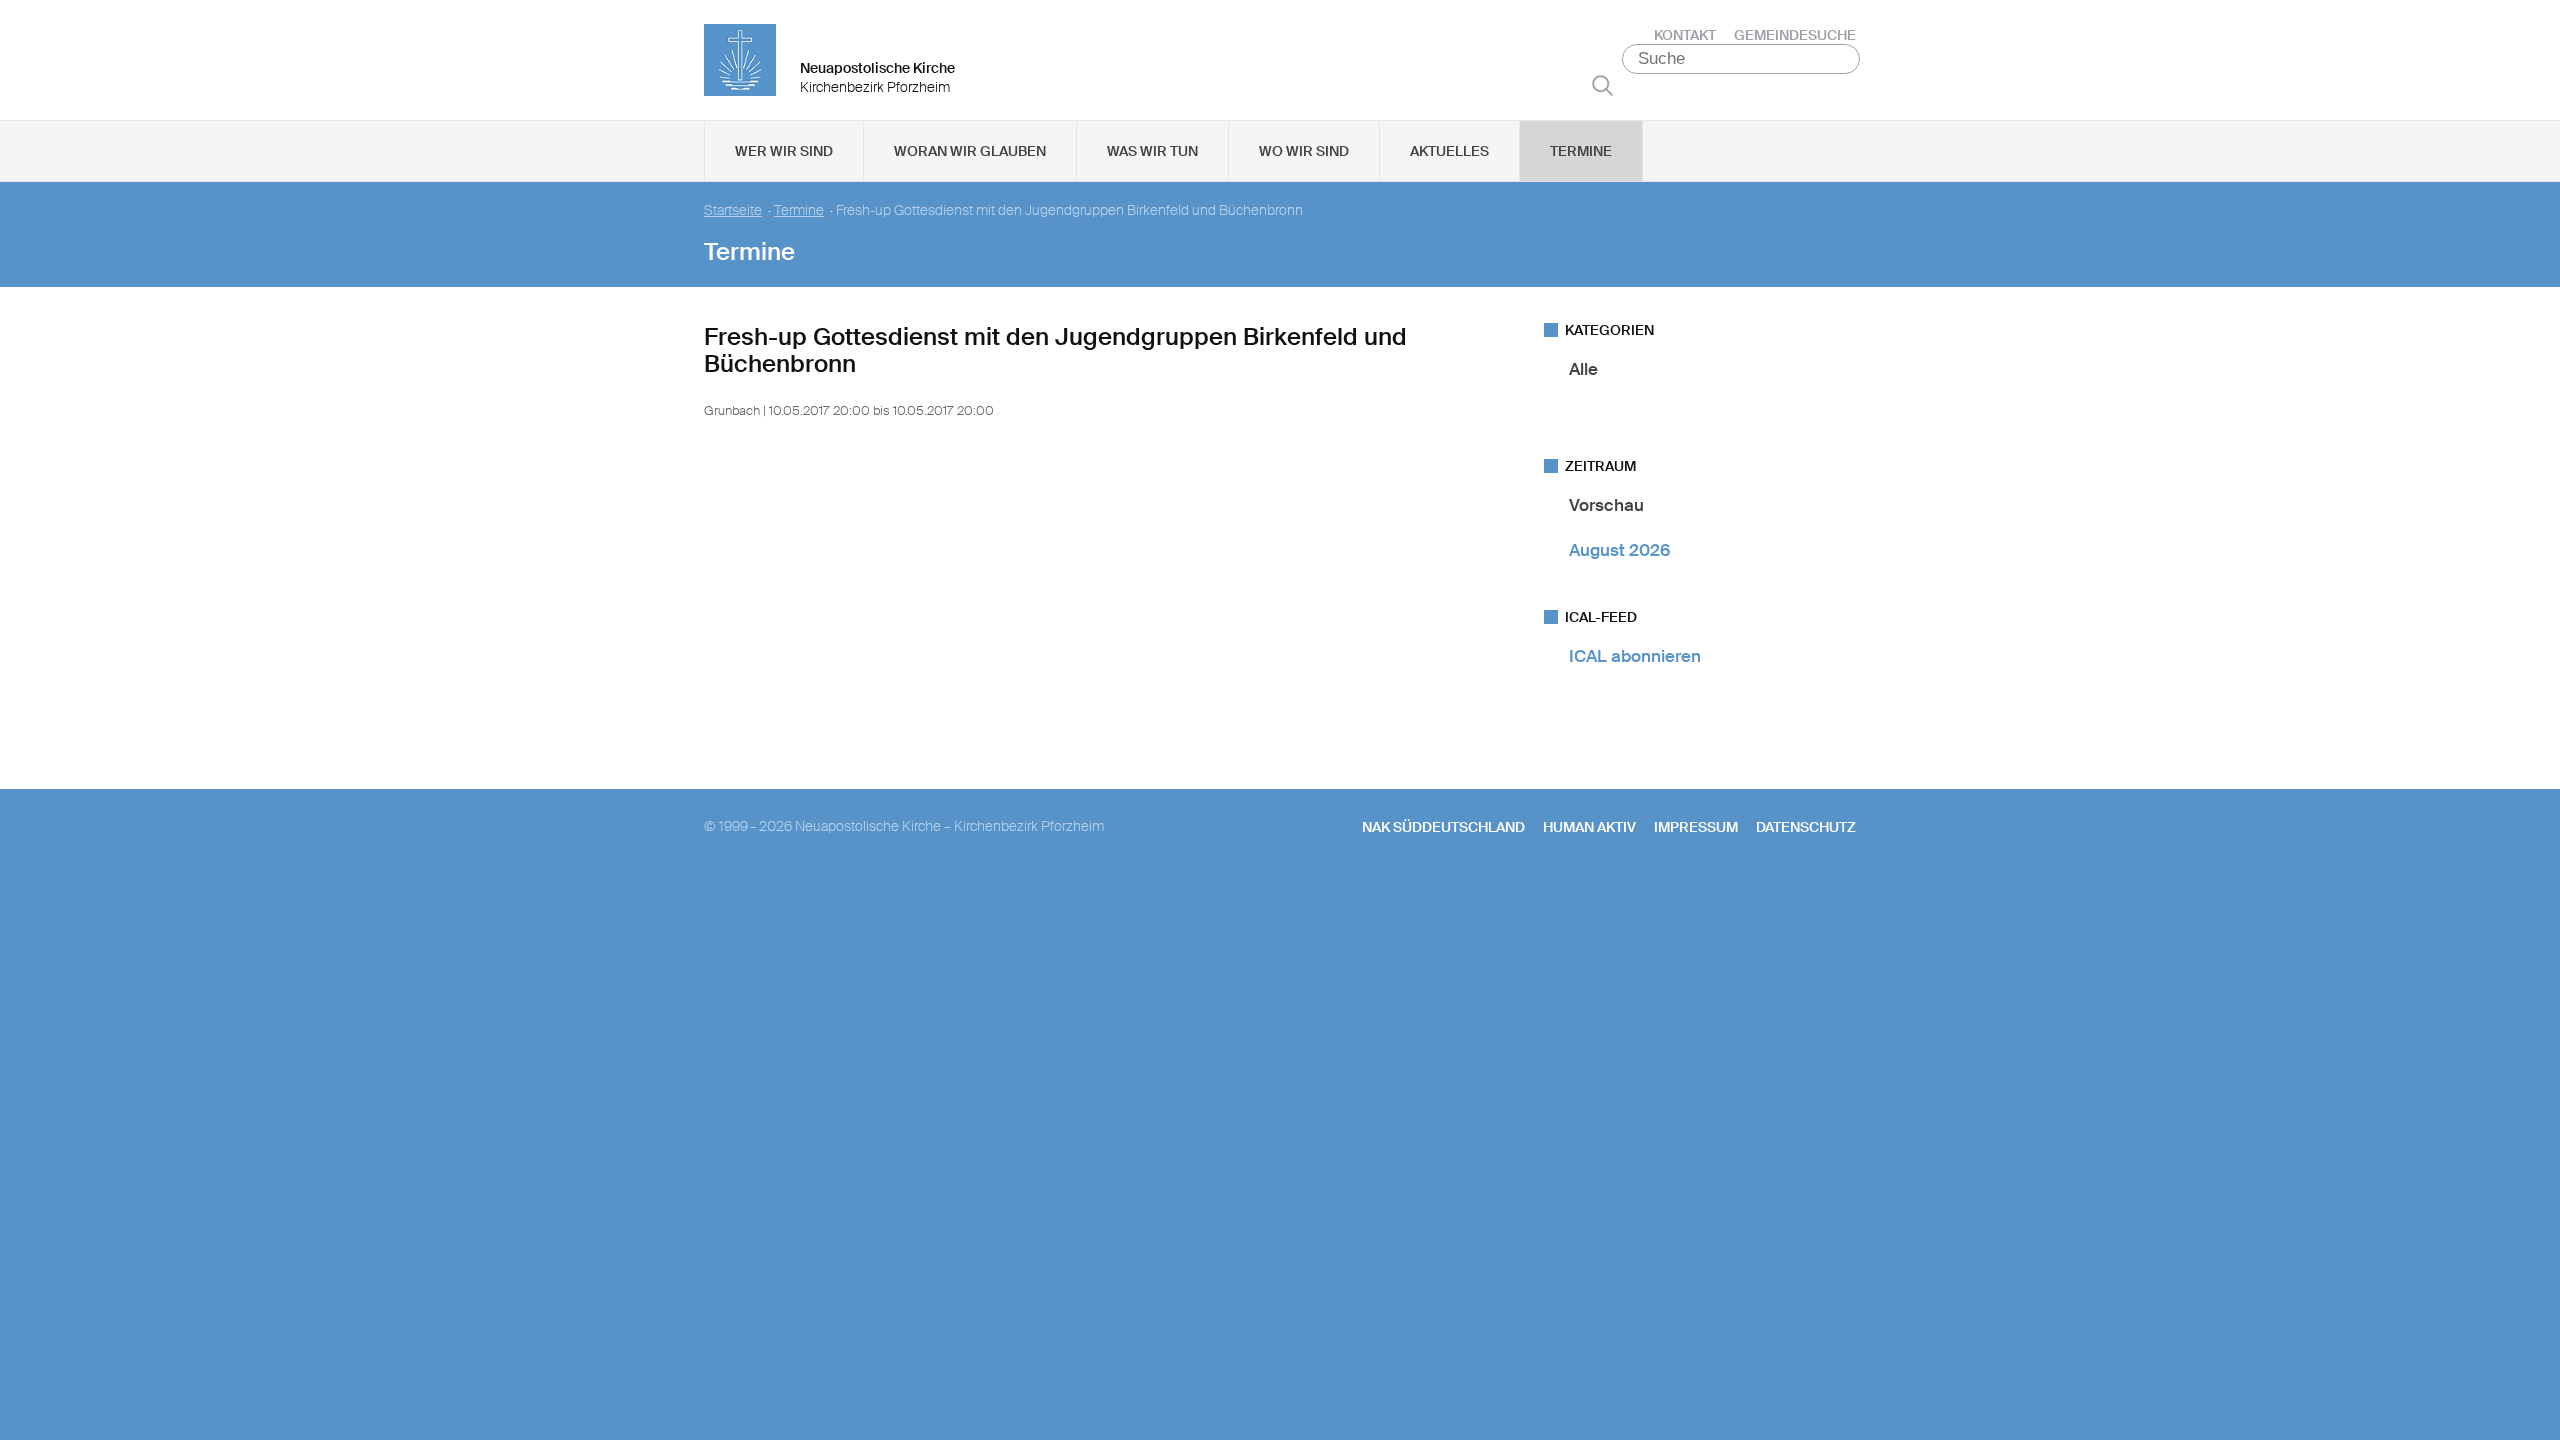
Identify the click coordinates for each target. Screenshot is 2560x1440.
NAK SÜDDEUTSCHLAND (1443, 827)
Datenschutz (1806, 827)
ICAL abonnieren (1635, 656)
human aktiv (1589, 827)
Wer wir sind (784, 151)
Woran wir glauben (970, 151)
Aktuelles (1449, 151)
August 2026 (1619, 550)
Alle (1583, 369)
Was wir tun (1152, 151)
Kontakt (1685, 35)
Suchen (1602, 85)
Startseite (733, 210)
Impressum (1696, 827)
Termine (1581, 151)
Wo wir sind (1304, 151)
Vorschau (1606, 505)
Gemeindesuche (1795, 35)
